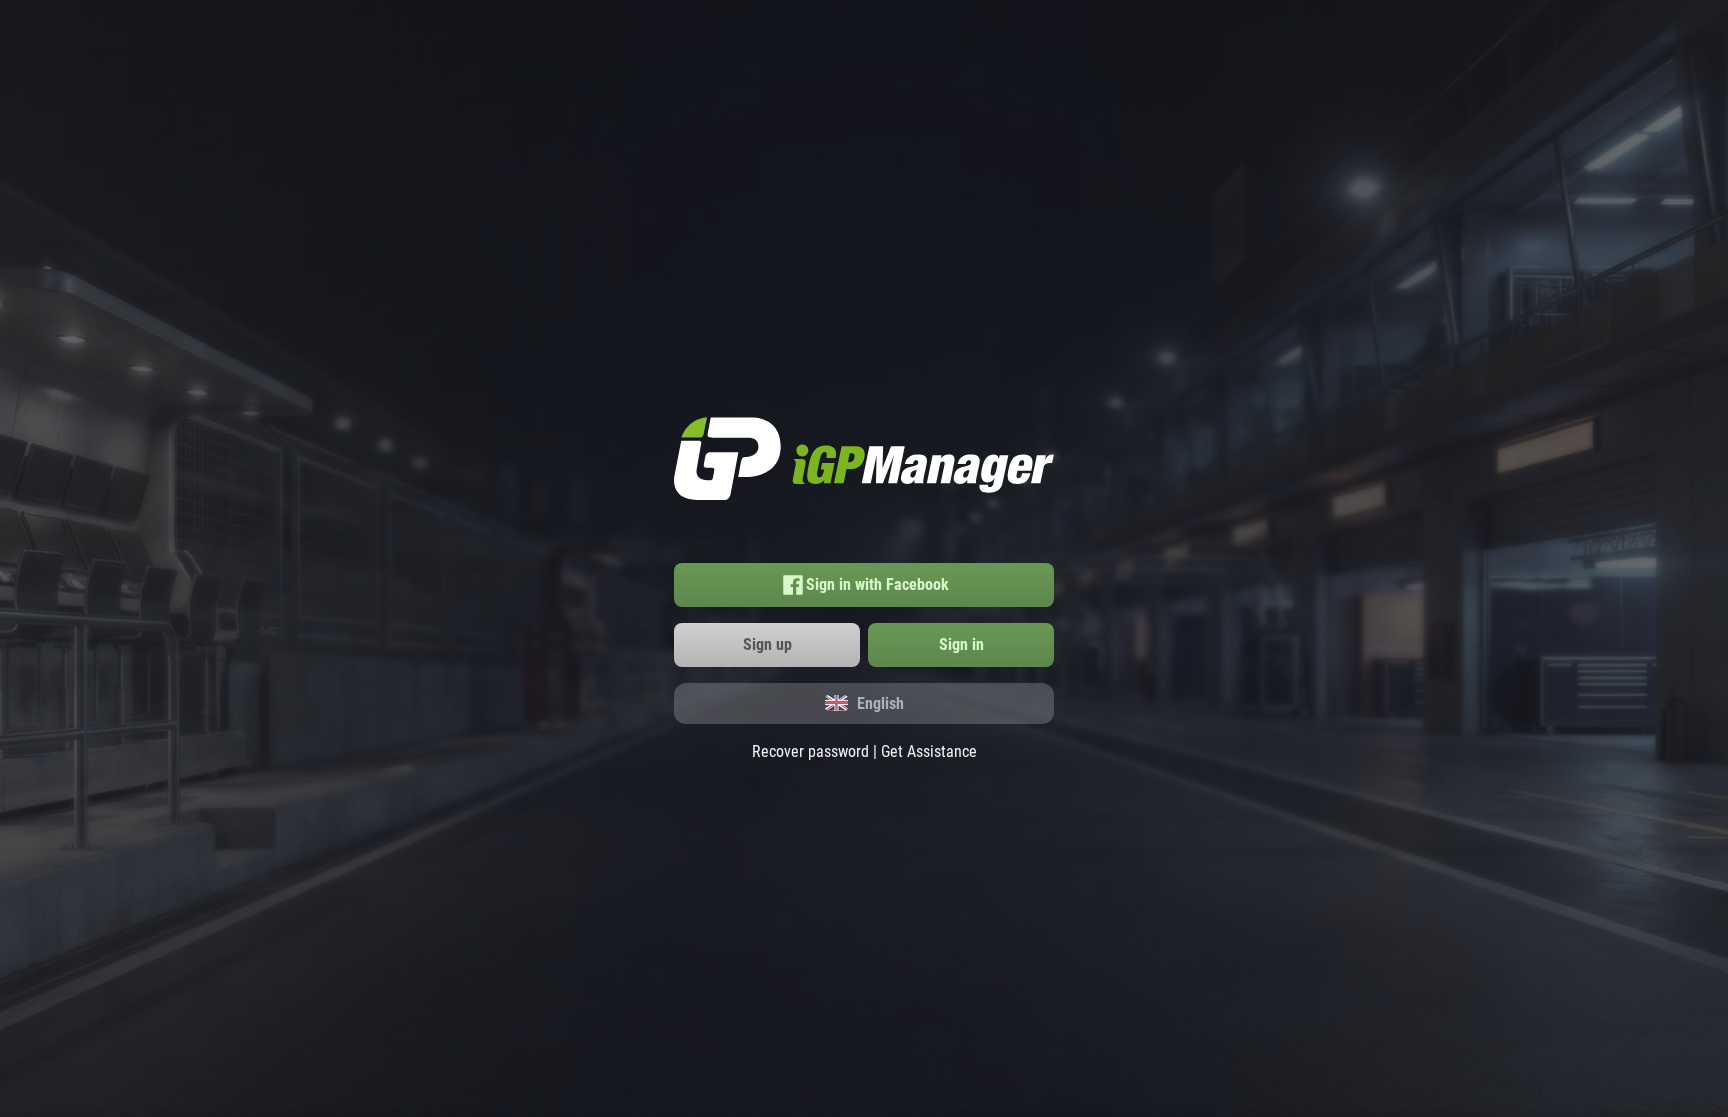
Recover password (810, 751)
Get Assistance (929, 751)
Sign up (767, 644)
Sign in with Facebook (877, 584)
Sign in (961, 644)
